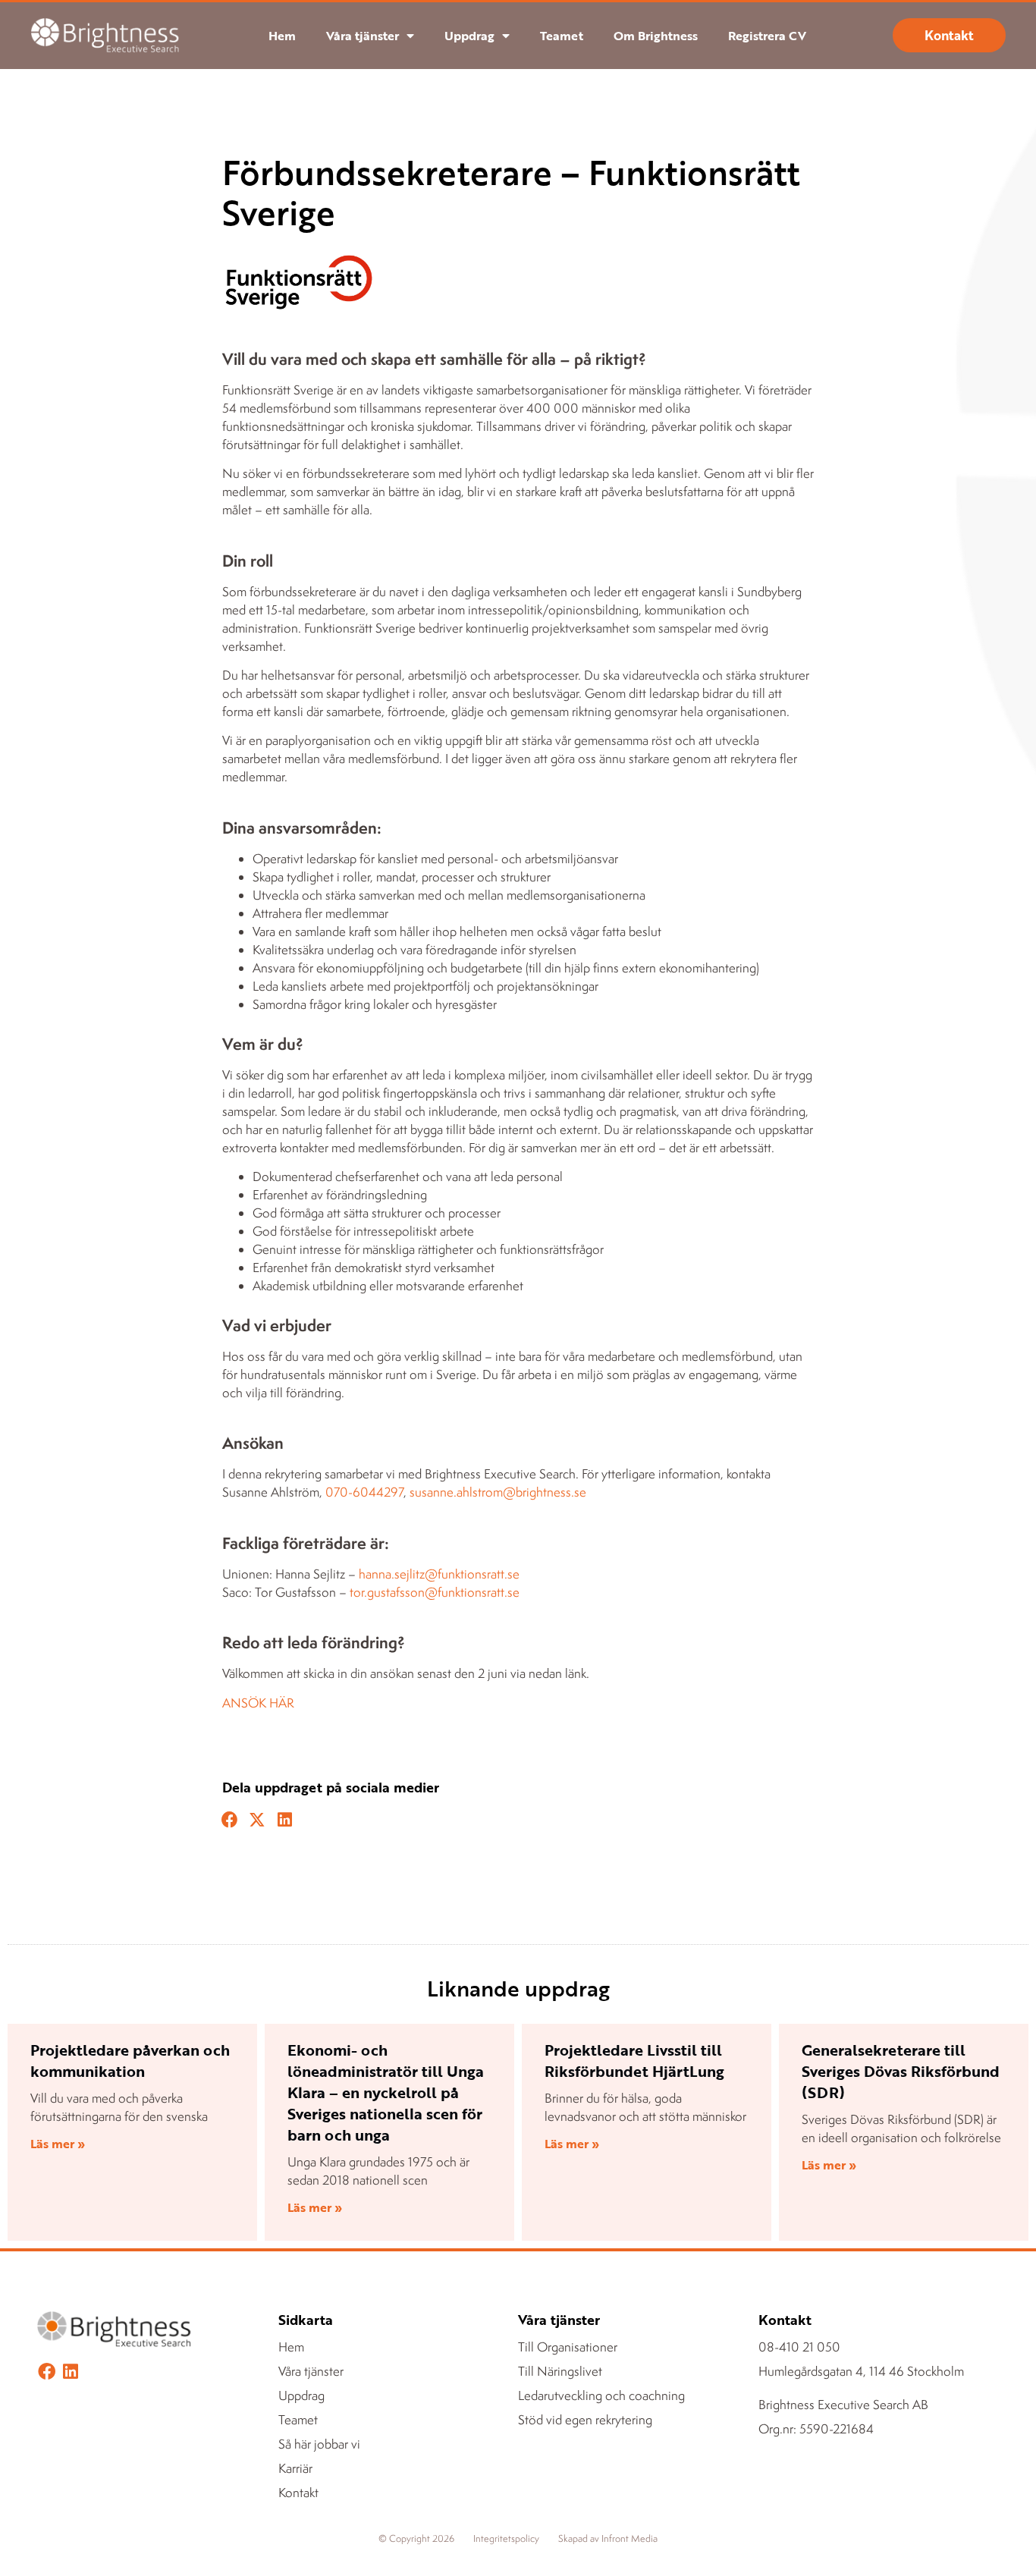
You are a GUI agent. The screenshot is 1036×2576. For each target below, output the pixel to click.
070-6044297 (364, 1492)
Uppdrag (469, 36)
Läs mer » (58, 2144)
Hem (282, 36)
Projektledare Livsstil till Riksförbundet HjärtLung (634, 2060)
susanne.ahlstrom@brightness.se (498, 1492)
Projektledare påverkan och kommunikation (130, 2060)
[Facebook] (47, 2372)
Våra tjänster (363, 36)
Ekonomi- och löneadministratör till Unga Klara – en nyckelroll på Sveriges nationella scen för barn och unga (386, 2092)
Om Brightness (656, 36)
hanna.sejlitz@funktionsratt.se (439, 1574)
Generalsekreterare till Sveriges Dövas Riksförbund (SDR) (901, 2071)
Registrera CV (767, 36)
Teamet (562, 36)
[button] (230, 1820)
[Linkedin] (70, 2372)
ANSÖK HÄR (258, 1703)
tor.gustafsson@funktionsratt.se (435, 1592)
